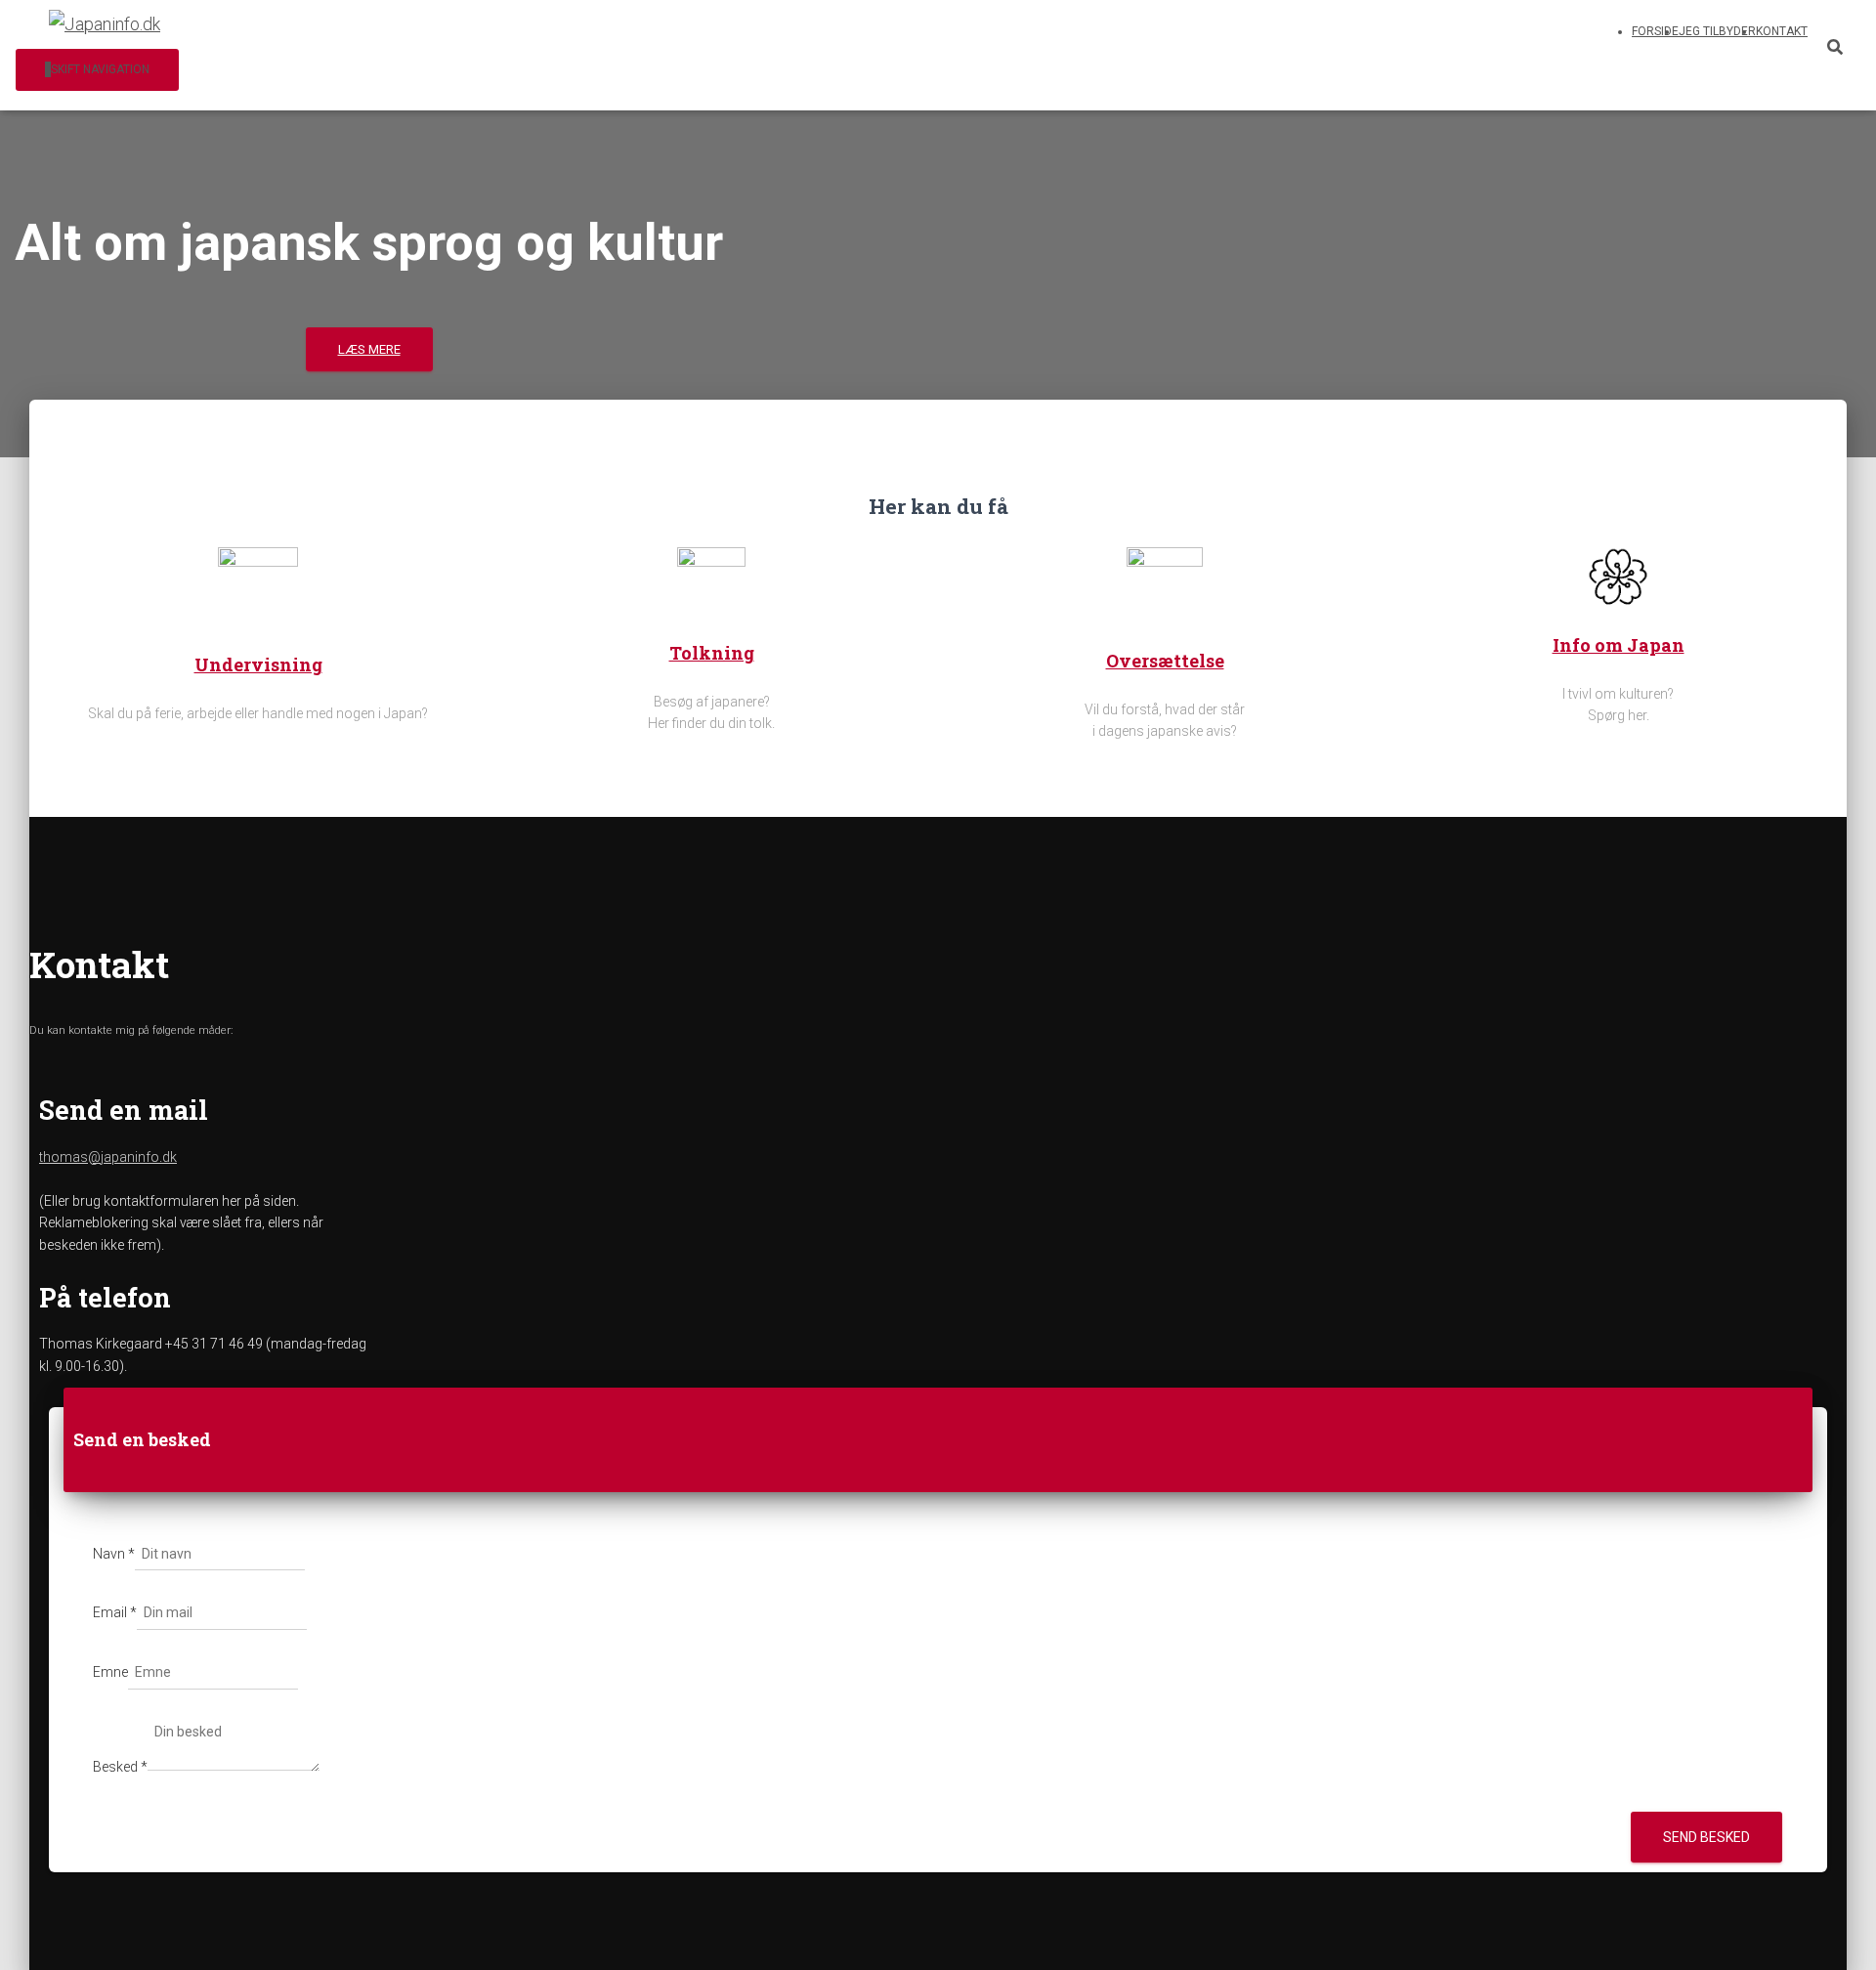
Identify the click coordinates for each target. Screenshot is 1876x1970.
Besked (120, 1767)
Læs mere (369, 349)
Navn (114, 1554)
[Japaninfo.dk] (105, 24)
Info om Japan (1619, 645)
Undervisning (258, 664)
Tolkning (712, 653)
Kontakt (1782, 31)
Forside (1655, 31)
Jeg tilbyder (1717, 31)
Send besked (1706, 1837)
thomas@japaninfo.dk (108, 1157)
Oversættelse (1165, 661)
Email (115, 1612)
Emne (110, 1672)
